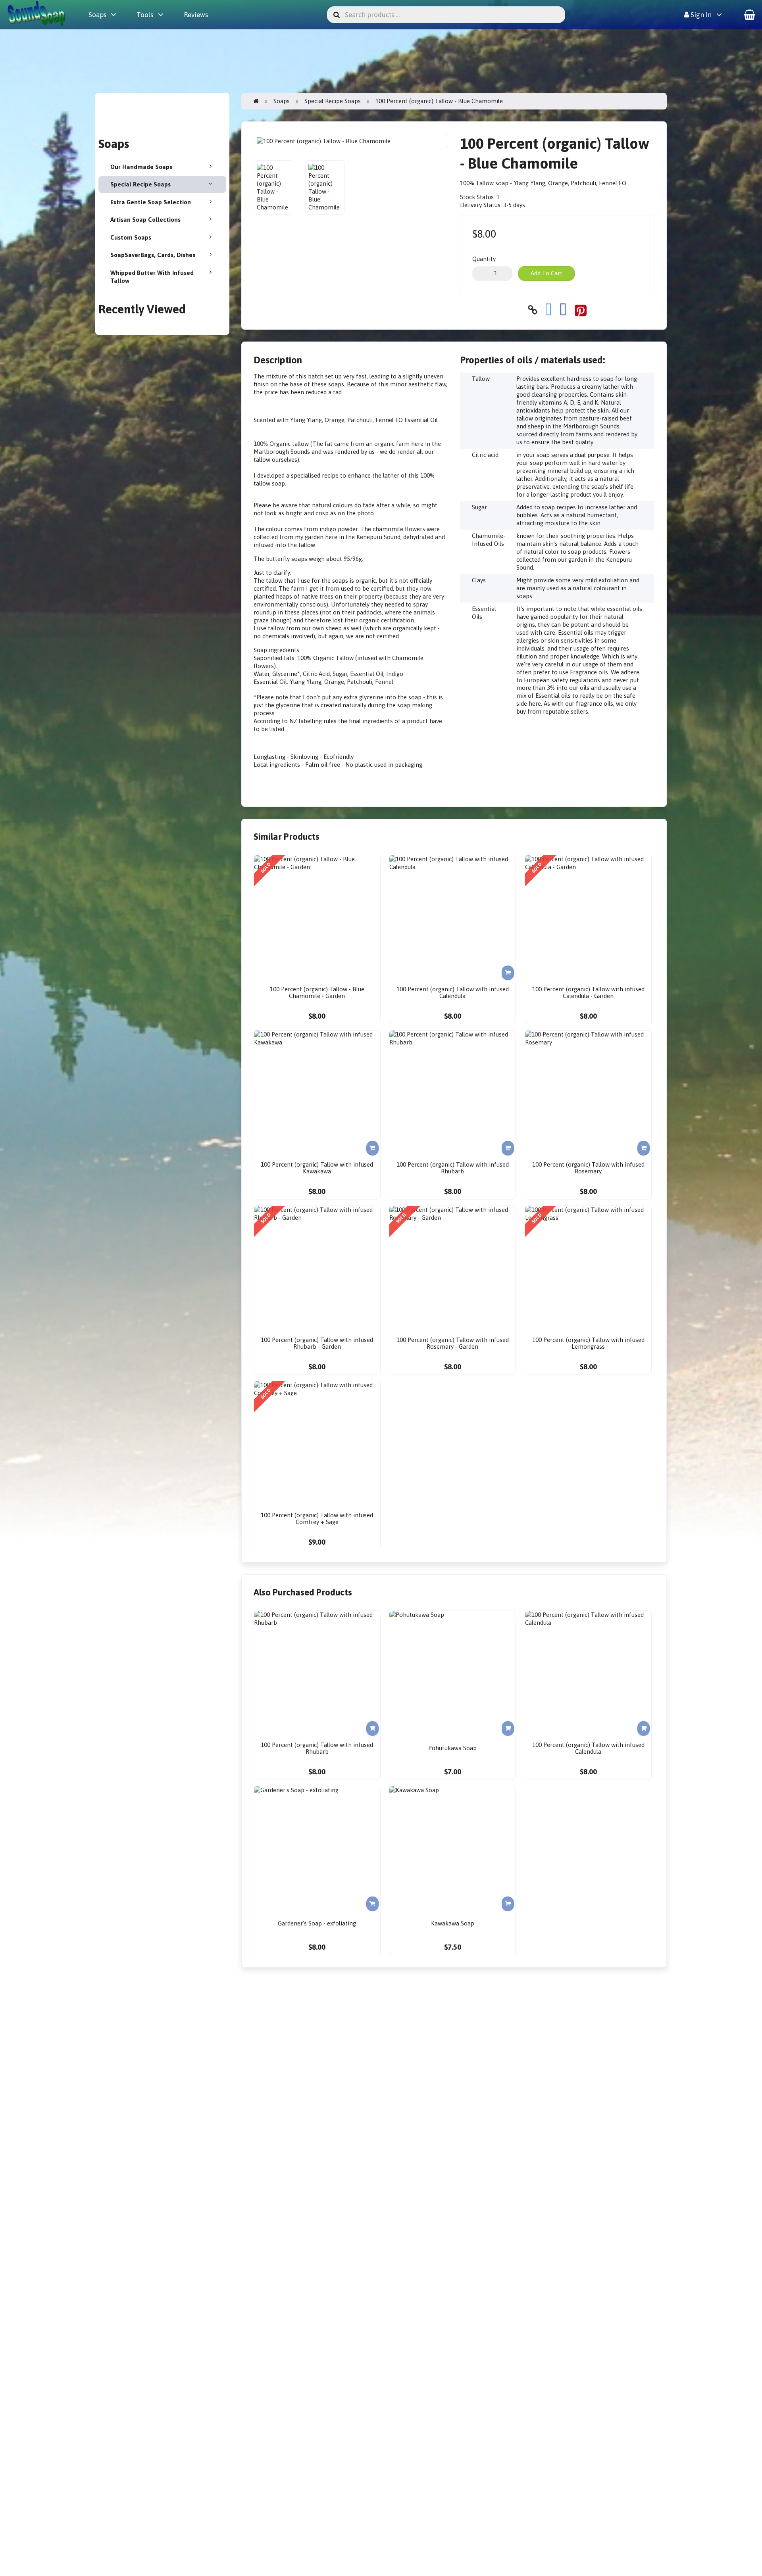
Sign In (700, 15)
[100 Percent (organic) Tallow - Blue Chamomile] (109, 328)
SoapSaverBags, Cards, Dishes (153, 255)
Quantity (484, 259)
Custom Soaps (131, 237)
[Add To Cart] (508, 973)
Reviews (196, 15)
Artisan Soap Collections (145, 220)
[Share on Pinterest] (581, 310)
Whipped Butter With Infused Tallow (152, 277)
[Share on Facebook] (563, 310)
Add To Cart (546, 273)
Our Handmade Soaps (141, 167)
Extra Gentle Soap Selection (151, 202)
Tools (145, 15)
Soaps (97, 15)
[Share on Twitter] (548, 310)
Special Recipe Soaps (140, 184)
